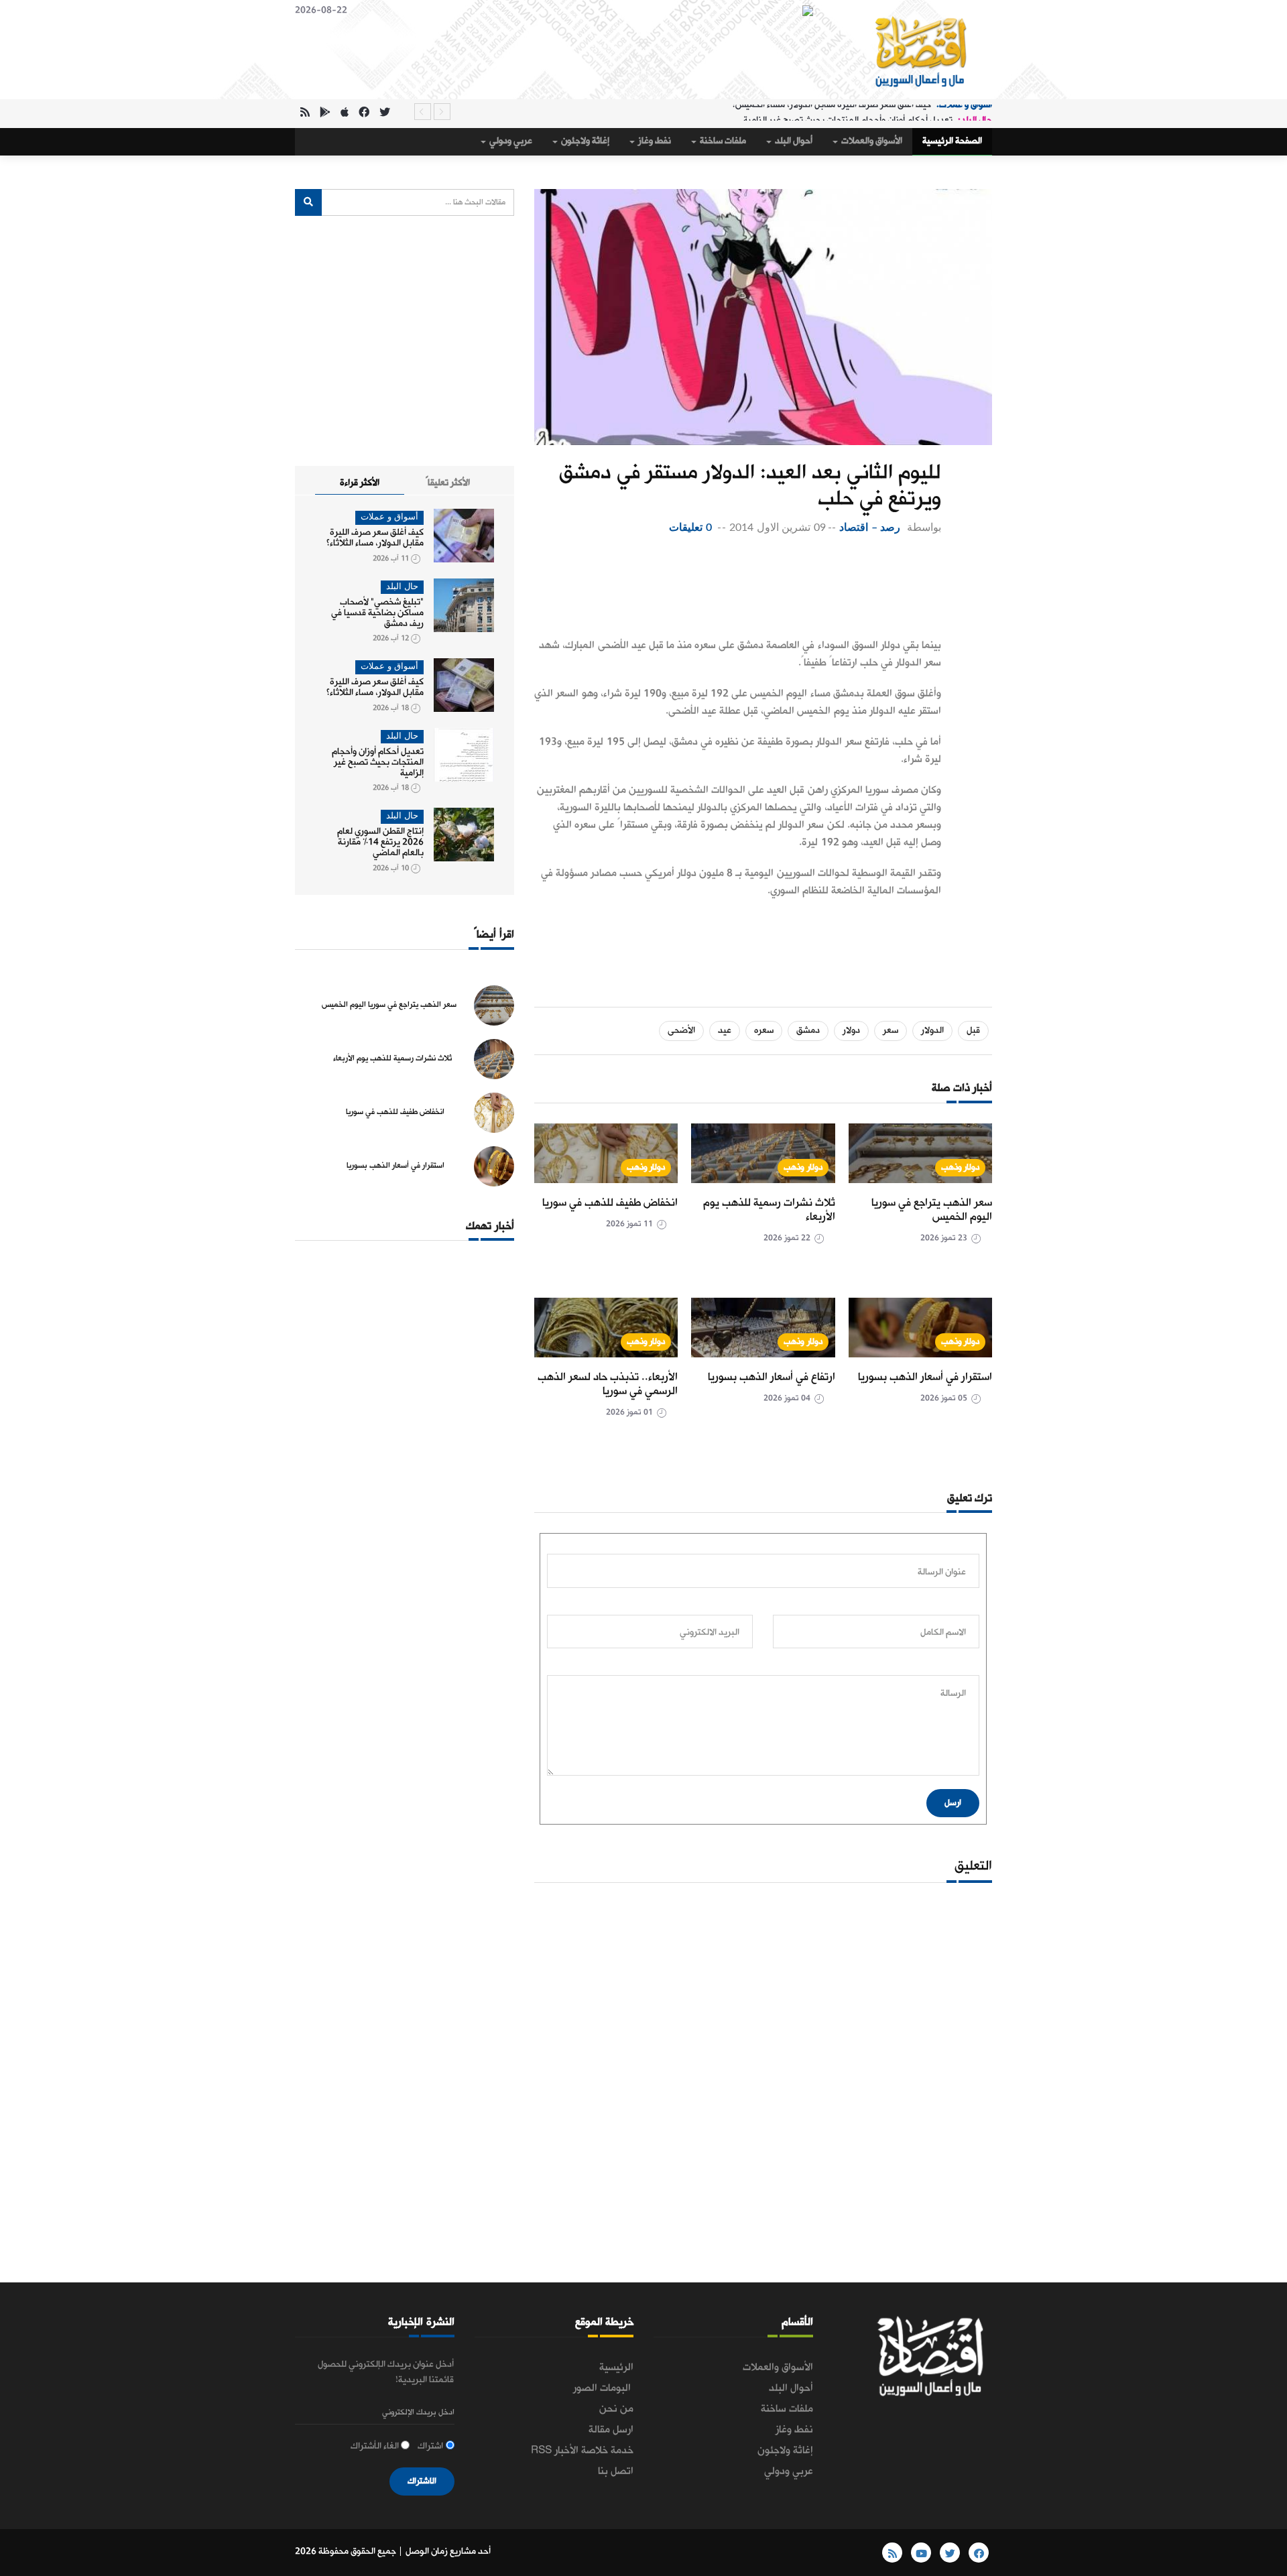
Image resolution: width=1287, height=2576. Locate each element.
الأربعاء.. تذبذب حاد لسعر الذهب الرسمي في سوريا (608, 1384)
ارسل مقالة (611, 2430)
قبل (973, 1031)
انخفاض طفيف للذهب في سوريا (610, 1203)
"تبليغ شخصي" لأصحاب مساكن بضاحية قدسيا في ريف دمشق (377, 613)
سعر (891, 1031)
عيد (725, 1031)
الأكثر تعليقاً (448, 483)
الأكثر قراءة (360, 483)
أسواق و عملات (389, 517)
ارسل (953, 1803)
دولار (851, 1031)
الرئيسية (616, 2368)
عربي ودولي (510, 141)
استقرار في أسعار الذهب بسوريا (925, 1377)
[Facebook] (364, 114)
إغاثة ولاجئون (584, 141)
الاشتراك (422, 2481)
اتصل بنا (616, 2471)
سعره (764, 1031)
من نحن (616, 2409)
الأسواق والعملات (871, 141)
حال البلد (402, 587)
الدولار (932, 1031)
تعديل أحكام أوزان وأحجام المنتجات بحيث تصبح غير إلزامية (848, 112)
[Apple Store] (345, 114)
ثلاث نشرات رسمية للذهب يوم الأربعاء (769, 1210)
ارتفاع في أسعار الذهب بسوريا (772, 1377)
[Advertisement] (738, 590)
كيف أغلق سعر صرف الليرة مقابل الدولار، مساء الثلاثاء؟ (375, 538)
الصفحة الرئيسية (952, 141)
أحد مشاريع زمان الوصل (448, 2552)
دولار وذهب (961, 1167)
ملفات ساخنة (722, 141)
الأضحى (681, 1031)
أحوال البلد (793, 141)
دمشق (808, 1031)
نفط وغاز (654, 141)
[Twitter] (385, 114)
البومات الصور (603, 2388)
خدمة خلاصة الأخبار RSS (582, 2451)
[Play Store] (325, 114)
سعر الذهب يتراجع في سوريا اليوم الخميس (932, 1210)
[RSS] (305, 114)
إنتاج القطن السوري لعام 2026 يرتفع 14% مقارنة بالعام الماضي (380, 842)
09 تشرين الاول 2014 (778, 528)
